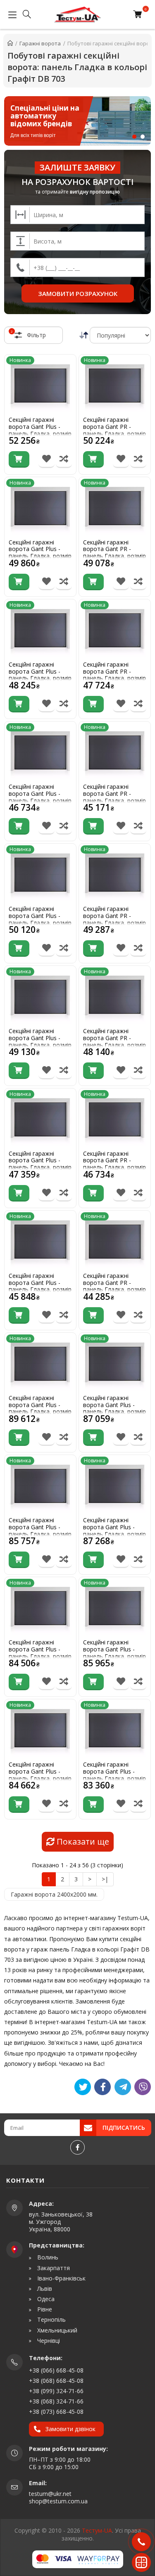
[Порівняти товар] (64, 459)
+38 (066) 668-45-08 (56, 2370)
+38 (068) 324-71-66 (56, 2401)
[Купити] (19, 459)
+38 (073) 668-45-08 (56, 2412)
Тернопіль (51, 2320)
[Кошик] (139, 14)
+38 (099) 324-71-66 (56, 2391)
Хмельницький (56, 2330)
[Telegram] (123, 2087)
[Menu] (10, 14)
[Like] (103, 2087)
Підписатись (124, 2128)
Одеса (45, 2299)
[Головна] (10, 43)
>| (105, 1879)
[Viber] (143, 2087)
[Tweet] (83, 2087)
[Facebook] (77, 2147)
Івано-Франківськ (61, 2278)
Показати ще (82, 1842)
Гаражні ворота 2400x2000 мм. (54, 1894)
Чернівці (48, 2341)
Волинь (47, 2257)
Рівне (44, 2309)
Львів (44, 2289)
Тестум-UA (97, 2530)
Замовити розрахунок (78, 293)
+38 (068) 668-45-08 (56, 2381)
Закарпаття (53, 2268)
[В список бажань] (46, 459)
